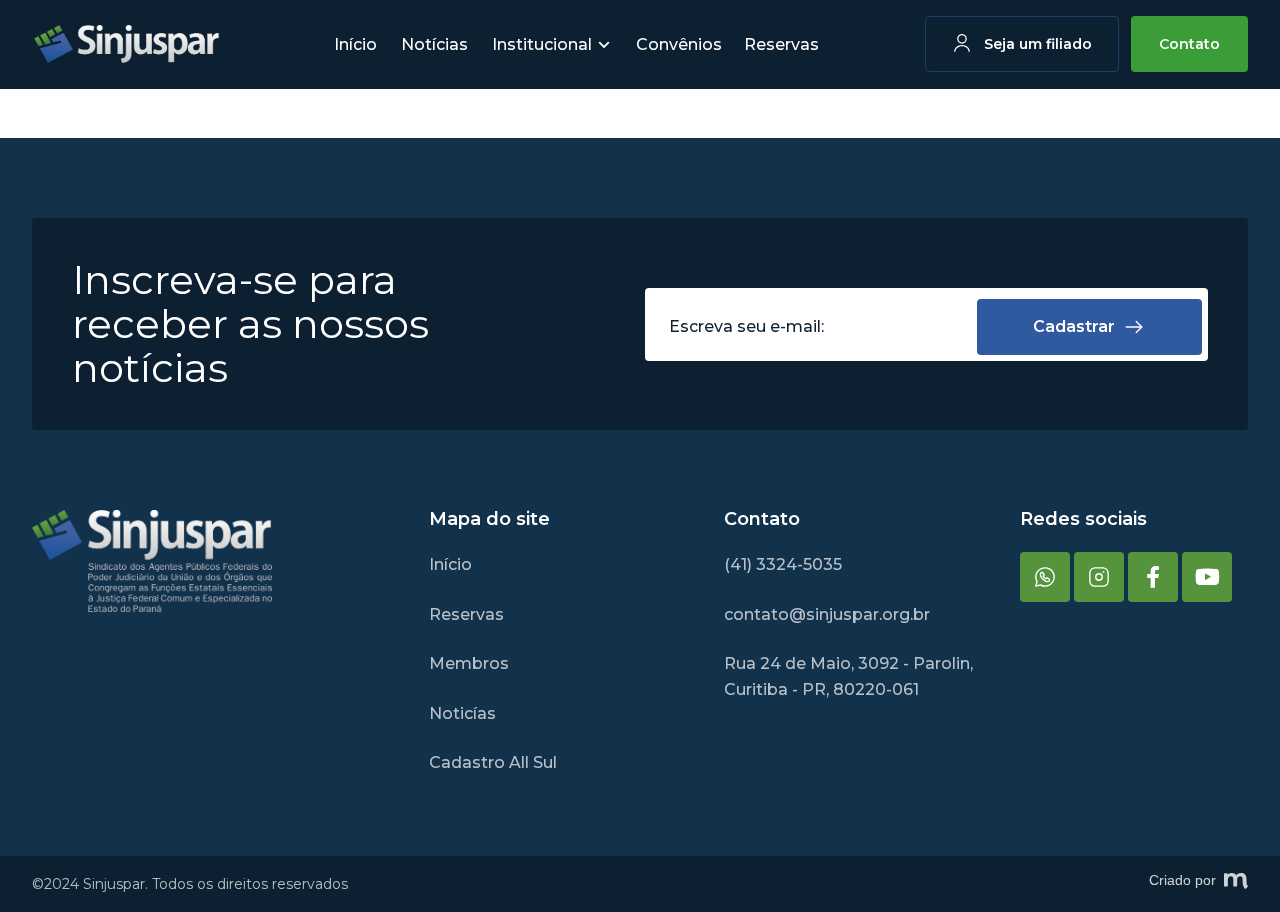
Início (355, 44)
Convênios (679, 44)
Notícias (434, 44)
